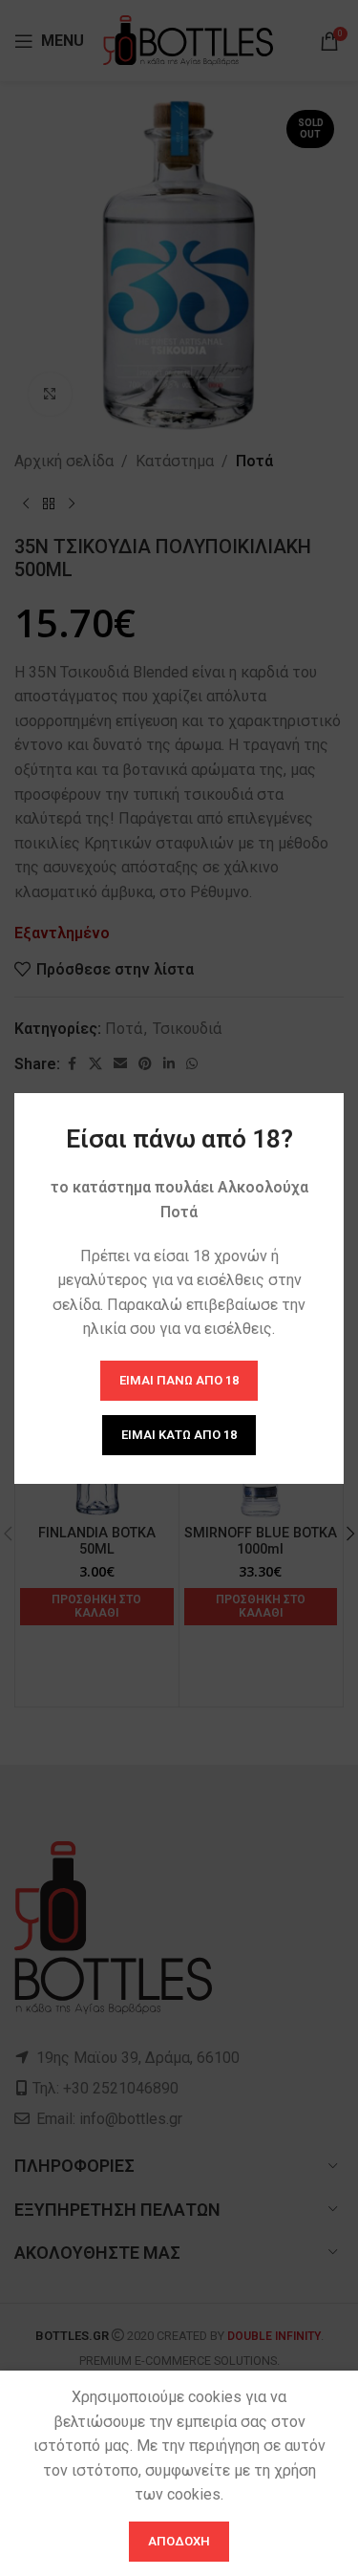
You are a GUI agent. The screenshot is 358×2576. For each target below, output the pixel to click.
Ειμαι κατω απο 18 (179, 1435)
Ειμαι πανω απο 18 (179, 1380)
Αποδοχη (179, 2541)
